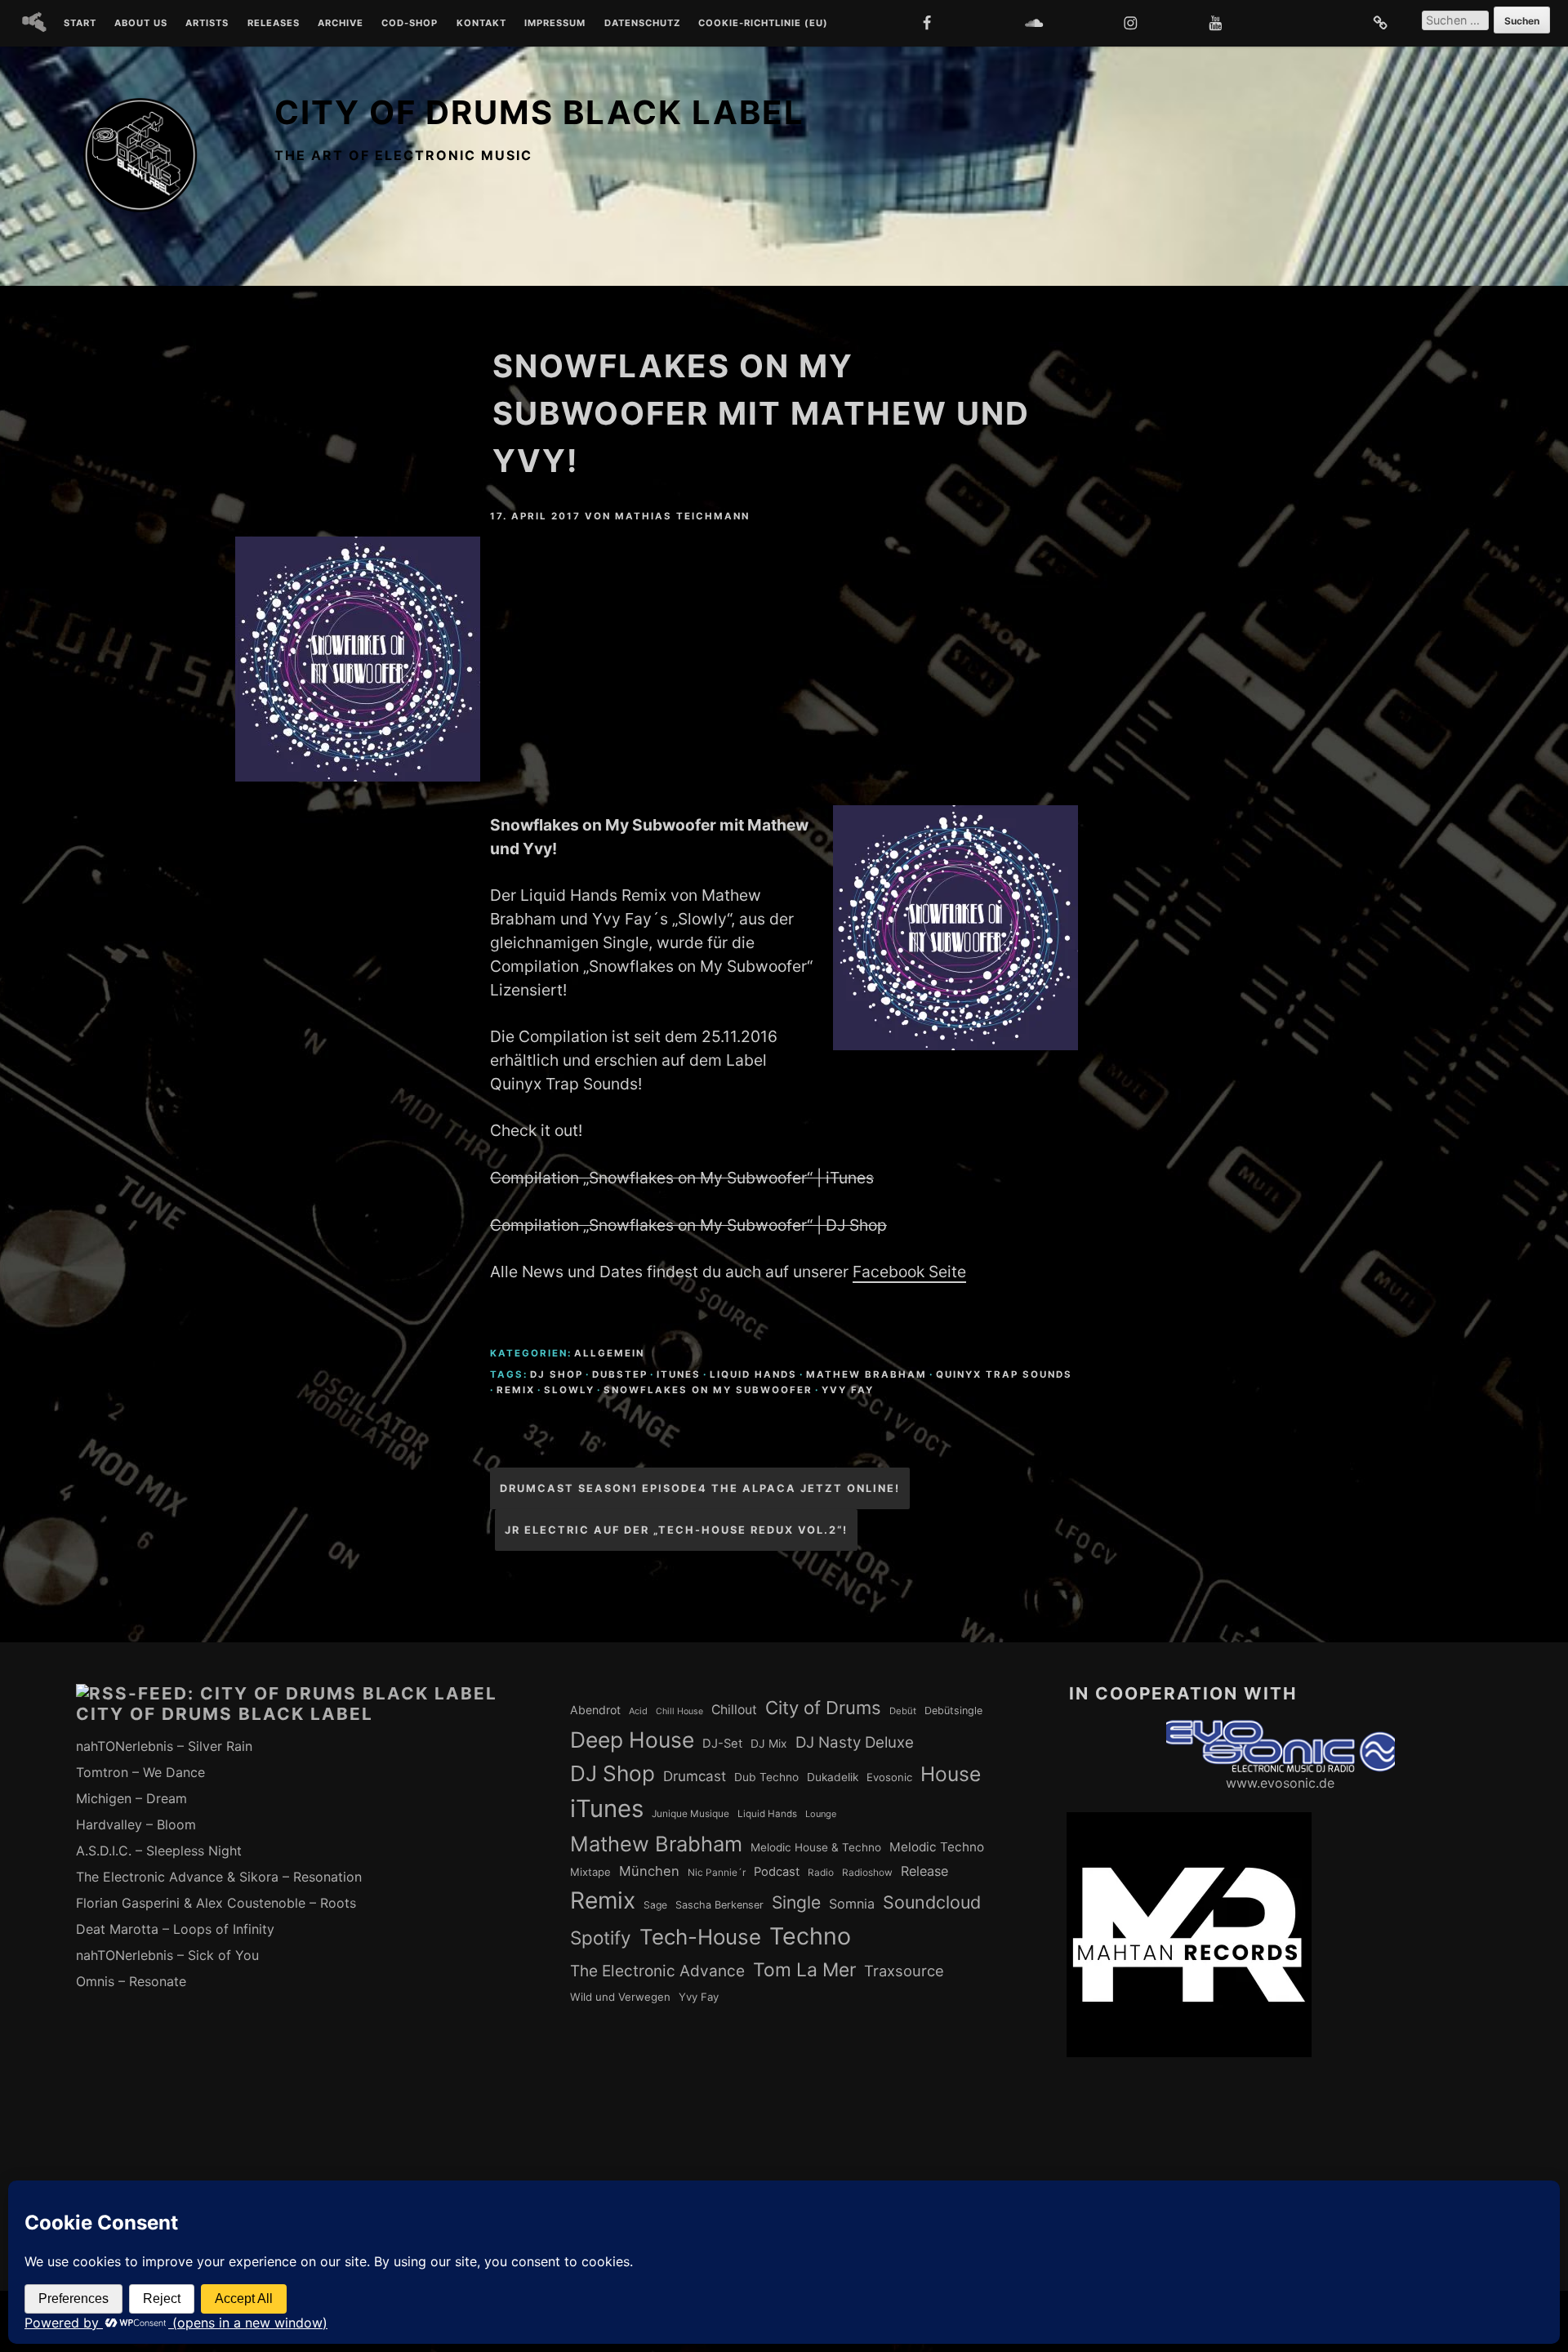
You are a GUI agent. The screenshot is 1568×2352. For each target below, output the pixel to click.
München (649, 1871)
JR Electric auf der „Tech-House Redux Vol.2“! (676, 1530)
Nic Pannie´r (717, 1873)
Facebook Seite (909, 1272)
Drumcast (695, 1776)
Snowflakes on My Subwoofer (708, 1390)
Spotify (601, 1938)
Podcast (777, 1872)
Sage (655, 1905)
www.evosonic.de (1280, 1783)
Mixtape (590, 1872)
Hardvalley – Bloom (136, 1824)
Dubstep (620, 1374)
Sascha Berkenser (719, 1905)
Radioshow (867, 1873)
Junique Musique (690, 1814)
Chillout (734, 1710)
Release (924, 1871)
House (951, 1774)
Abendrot (595, 1710)
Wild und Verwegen (620, 1997)
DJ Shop (557, 1374)
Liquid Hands (753, 1374)
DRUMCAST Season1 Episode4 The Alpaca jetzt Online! (700, 1488)
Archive (341, 24)
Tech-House (700, 1937)
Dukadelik (833, 1777)
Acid (638, 1711)
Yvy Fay (848, 1390)
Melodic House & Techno (816, 1847)
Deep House (632, 1739)
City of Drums (823, 1708)
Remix (516, 1390)
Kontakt (481, 24)
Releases (274, 24)
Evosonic (889, 1777)
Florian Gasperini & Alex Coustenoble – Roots (216, 1903)
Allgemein (609, 1353)
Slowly (569, 1390)
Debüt (903, 1711)
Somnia (852, 1904)
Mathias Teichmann (682, 516)
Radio (821, 1873)
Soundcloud (932, 1902)
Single (796, 1902)
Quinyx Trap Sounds (1004, 1374)
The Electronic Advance (657, 1971)
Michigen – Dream (131, 1798)
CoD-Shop (410, 24)
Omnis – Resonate (131, 1981)
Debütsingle (953, 1711)
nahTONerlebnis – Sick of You (167, 1955)
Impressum (555, 24)
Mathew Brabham (866, 1374)
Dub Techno (766, 1777)
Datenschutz (642, 24)
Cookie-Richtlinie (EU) (763, 24)
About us (141, 24)
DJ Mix (769, 1744)
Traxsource (904, 1971)
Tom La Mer (804, 1970)
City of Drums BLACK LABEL (539, 112)
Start (80, 24)
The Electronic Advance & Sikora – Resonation (219, 1877)
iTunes (679, 1374)
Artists (207, 24)
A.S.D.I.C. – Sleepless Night (159, 1851)
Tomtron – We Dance (140, 1772)
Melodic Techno (937, 1847)
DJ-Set (722, 1744)
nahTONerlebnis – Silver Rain (164, 1746)
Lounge (821, 1814)
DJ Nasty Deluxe (855, 1742)
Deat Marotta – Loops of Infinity (175, 1929)
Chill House (679, 1711)
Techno (810, 1936)
